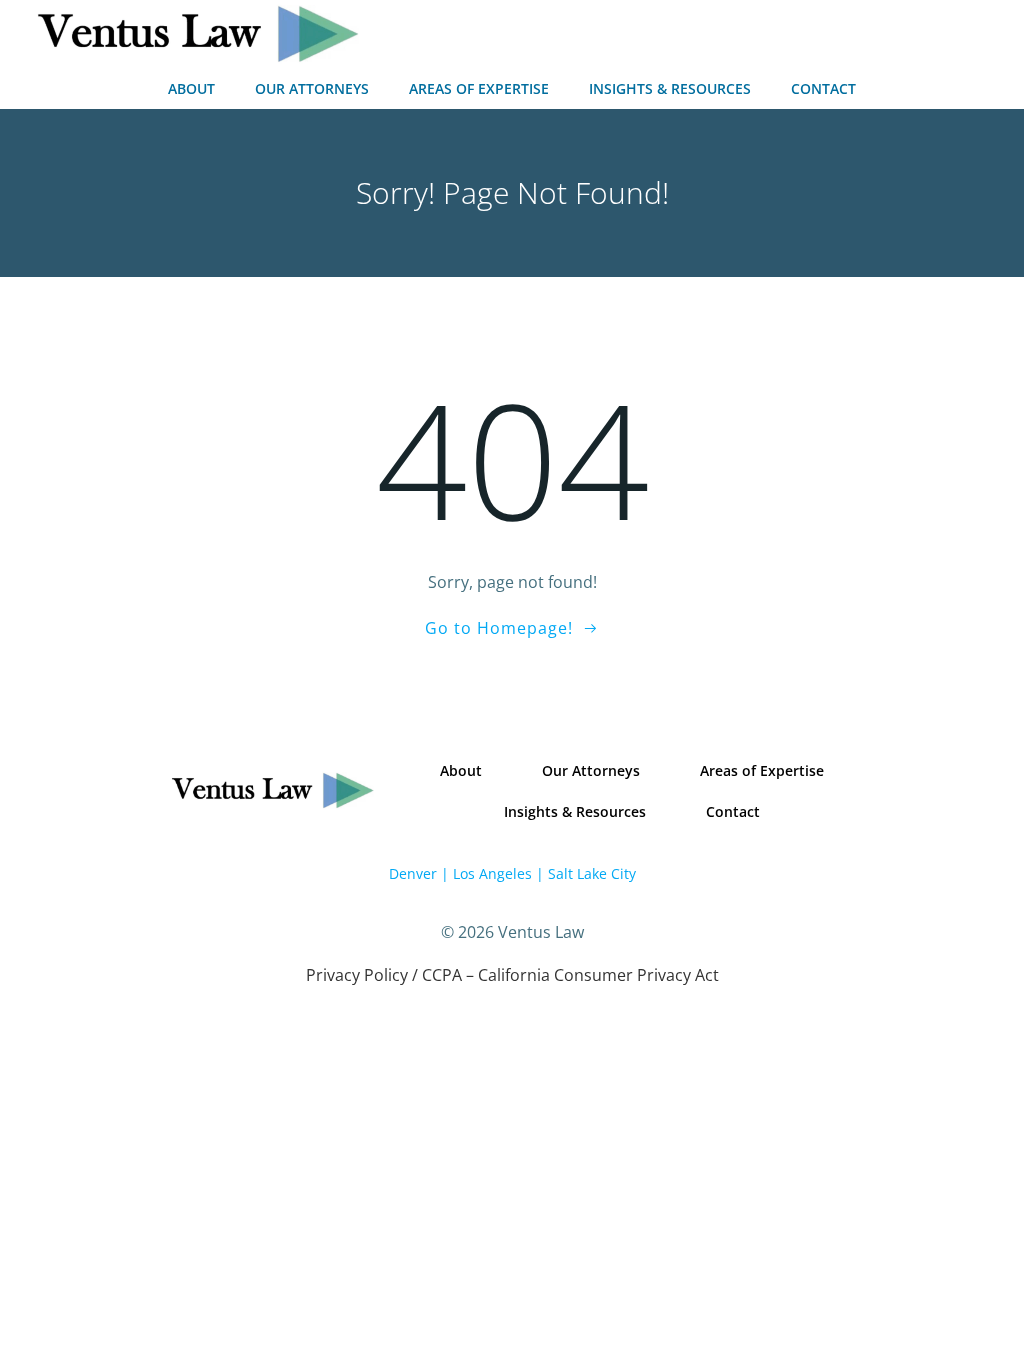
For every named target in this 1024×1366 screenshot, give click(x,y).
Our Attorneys (312, 88)
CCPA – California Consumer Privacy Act (570, 975)
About (191, 88)
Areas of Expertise (479, 88)
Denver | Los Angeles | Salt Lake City (512, 873)
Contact (823, 88)
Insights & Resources (670, 88)
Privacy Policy (357, 975)
